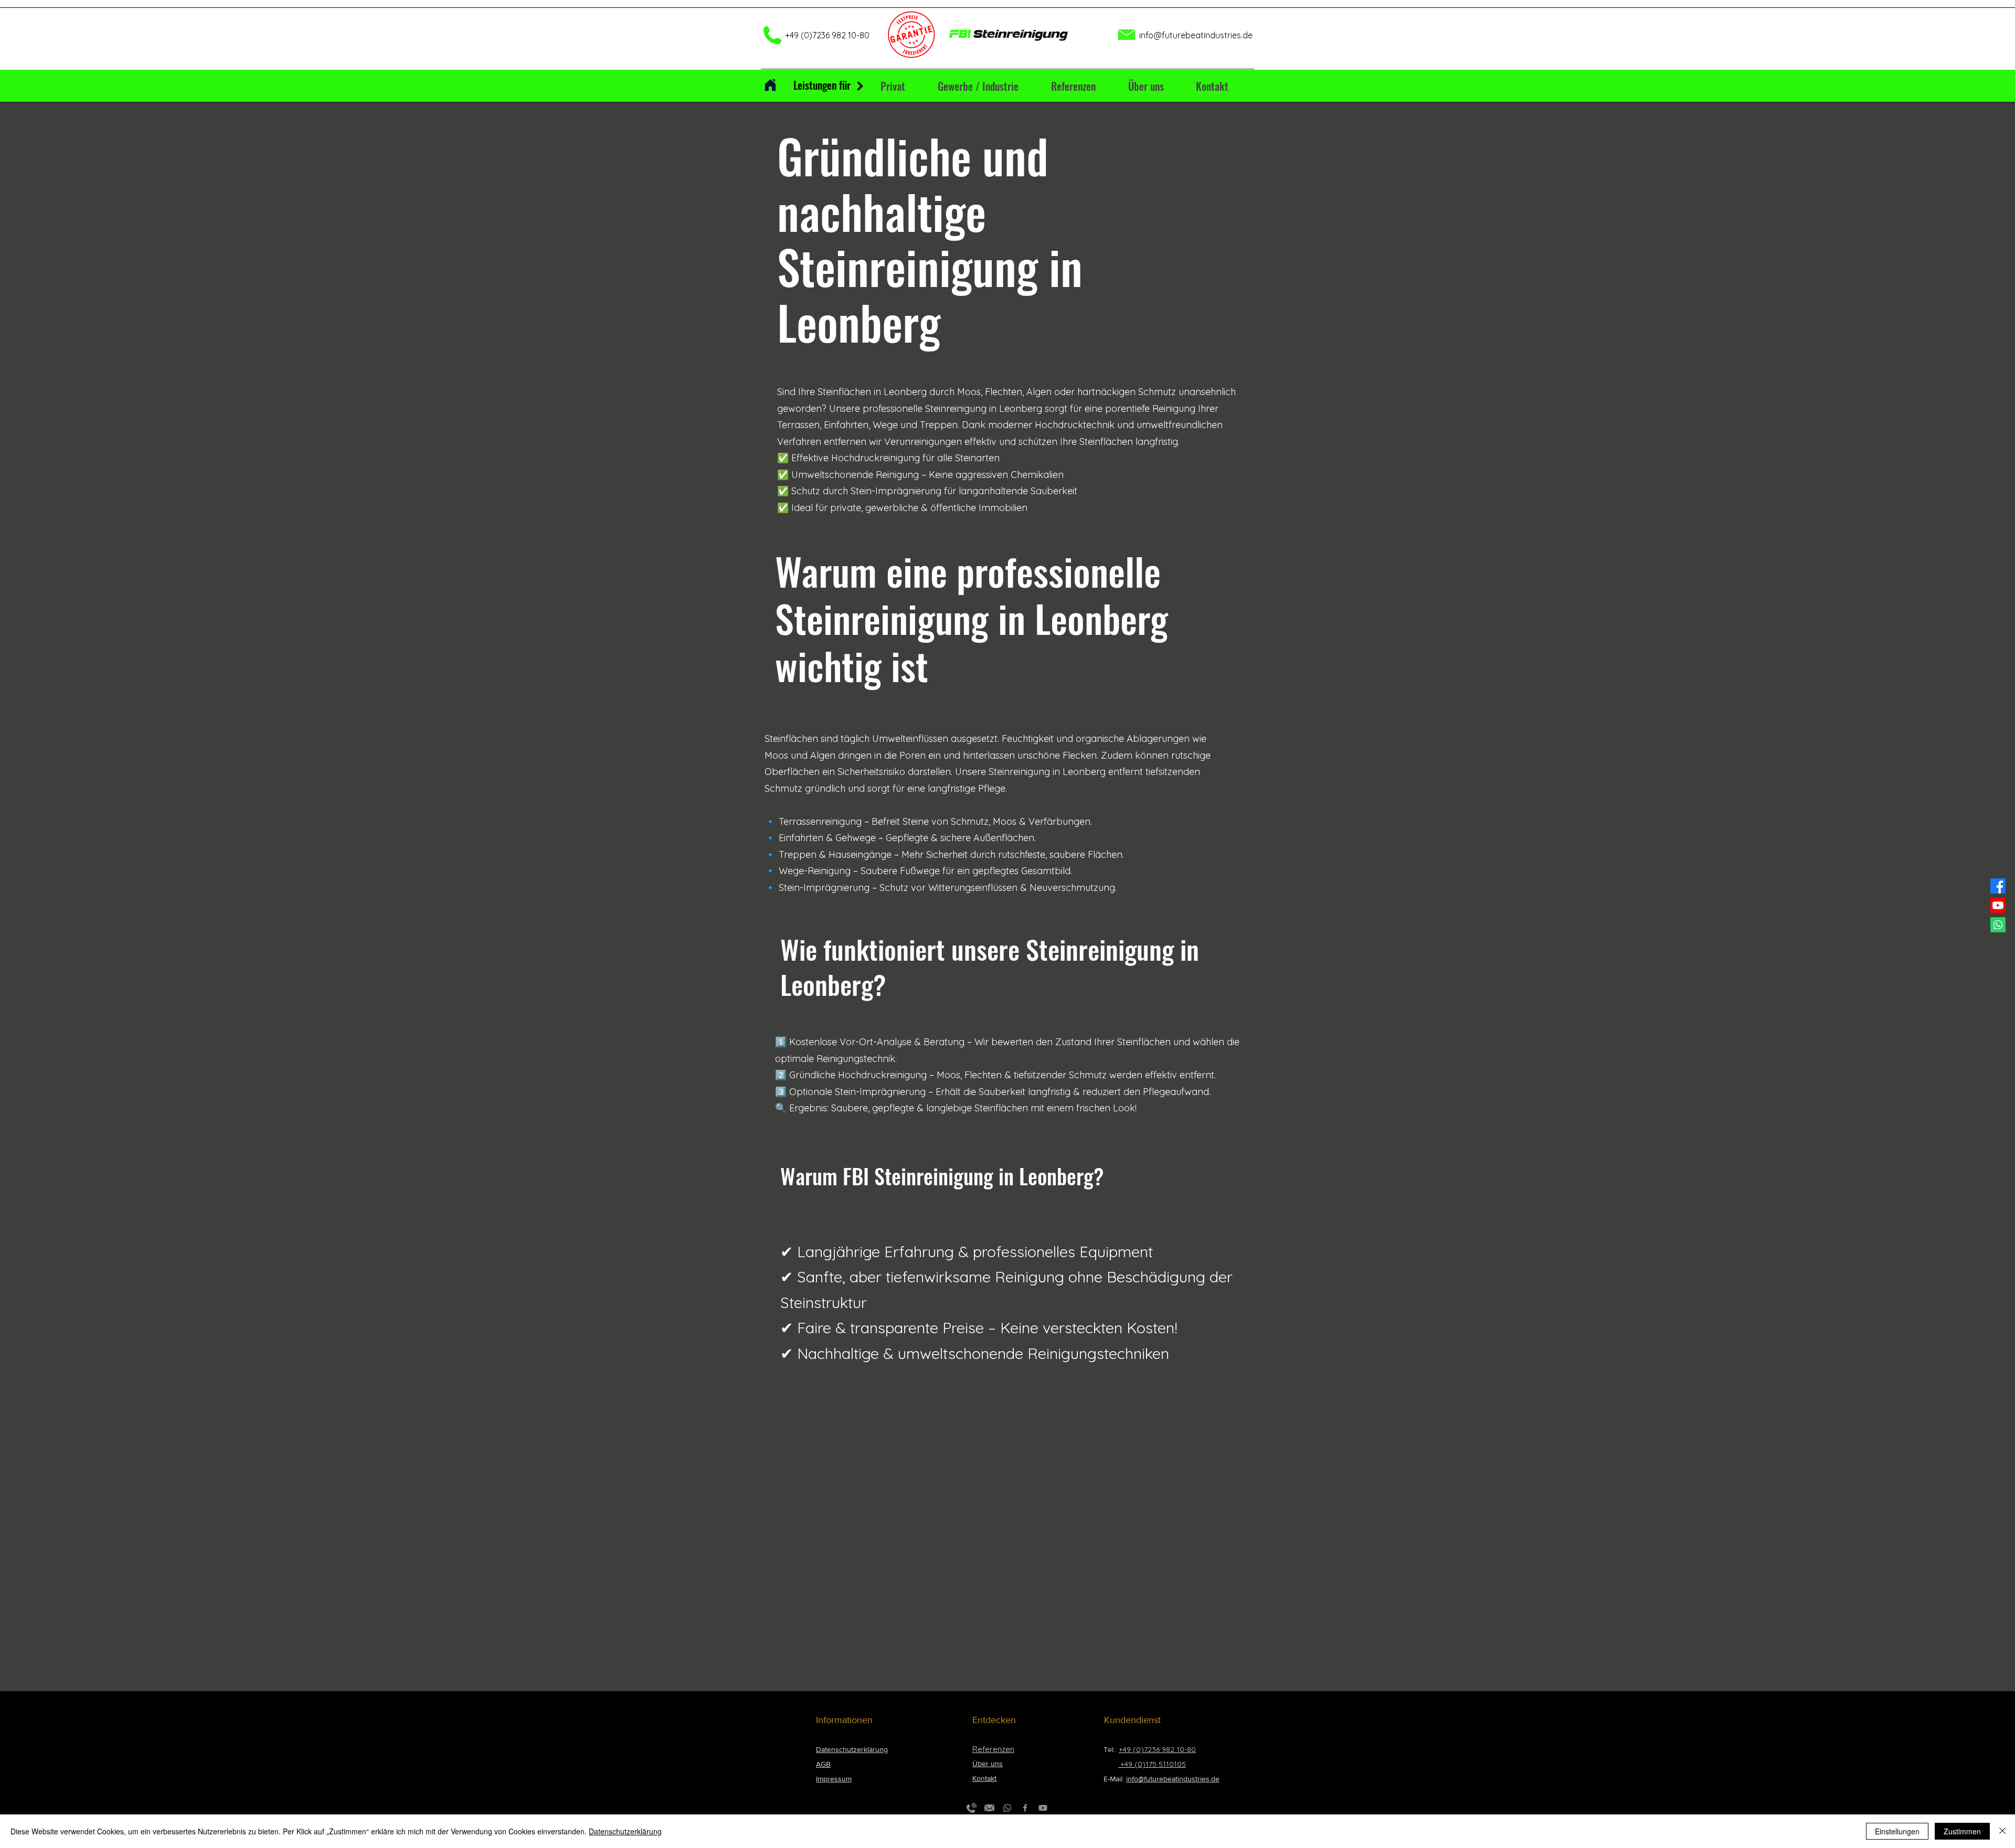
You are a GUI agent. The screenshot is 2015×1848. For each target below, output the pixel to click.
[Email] (989, 1808)
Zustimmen (1962, 1831)
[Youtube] (1998, 905)
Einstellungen (1897, 1831)
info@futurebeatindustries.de (1196, 35)
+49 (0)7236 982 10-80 (1157, 1749)
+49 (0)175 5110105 (1152, 1764)
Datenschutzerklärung (625, 1831)
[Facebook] (1998, 886)
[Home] (770, 85)
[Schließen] (2002, 1831)
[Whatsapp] (1998, 925)
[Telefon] (972, 1808)
